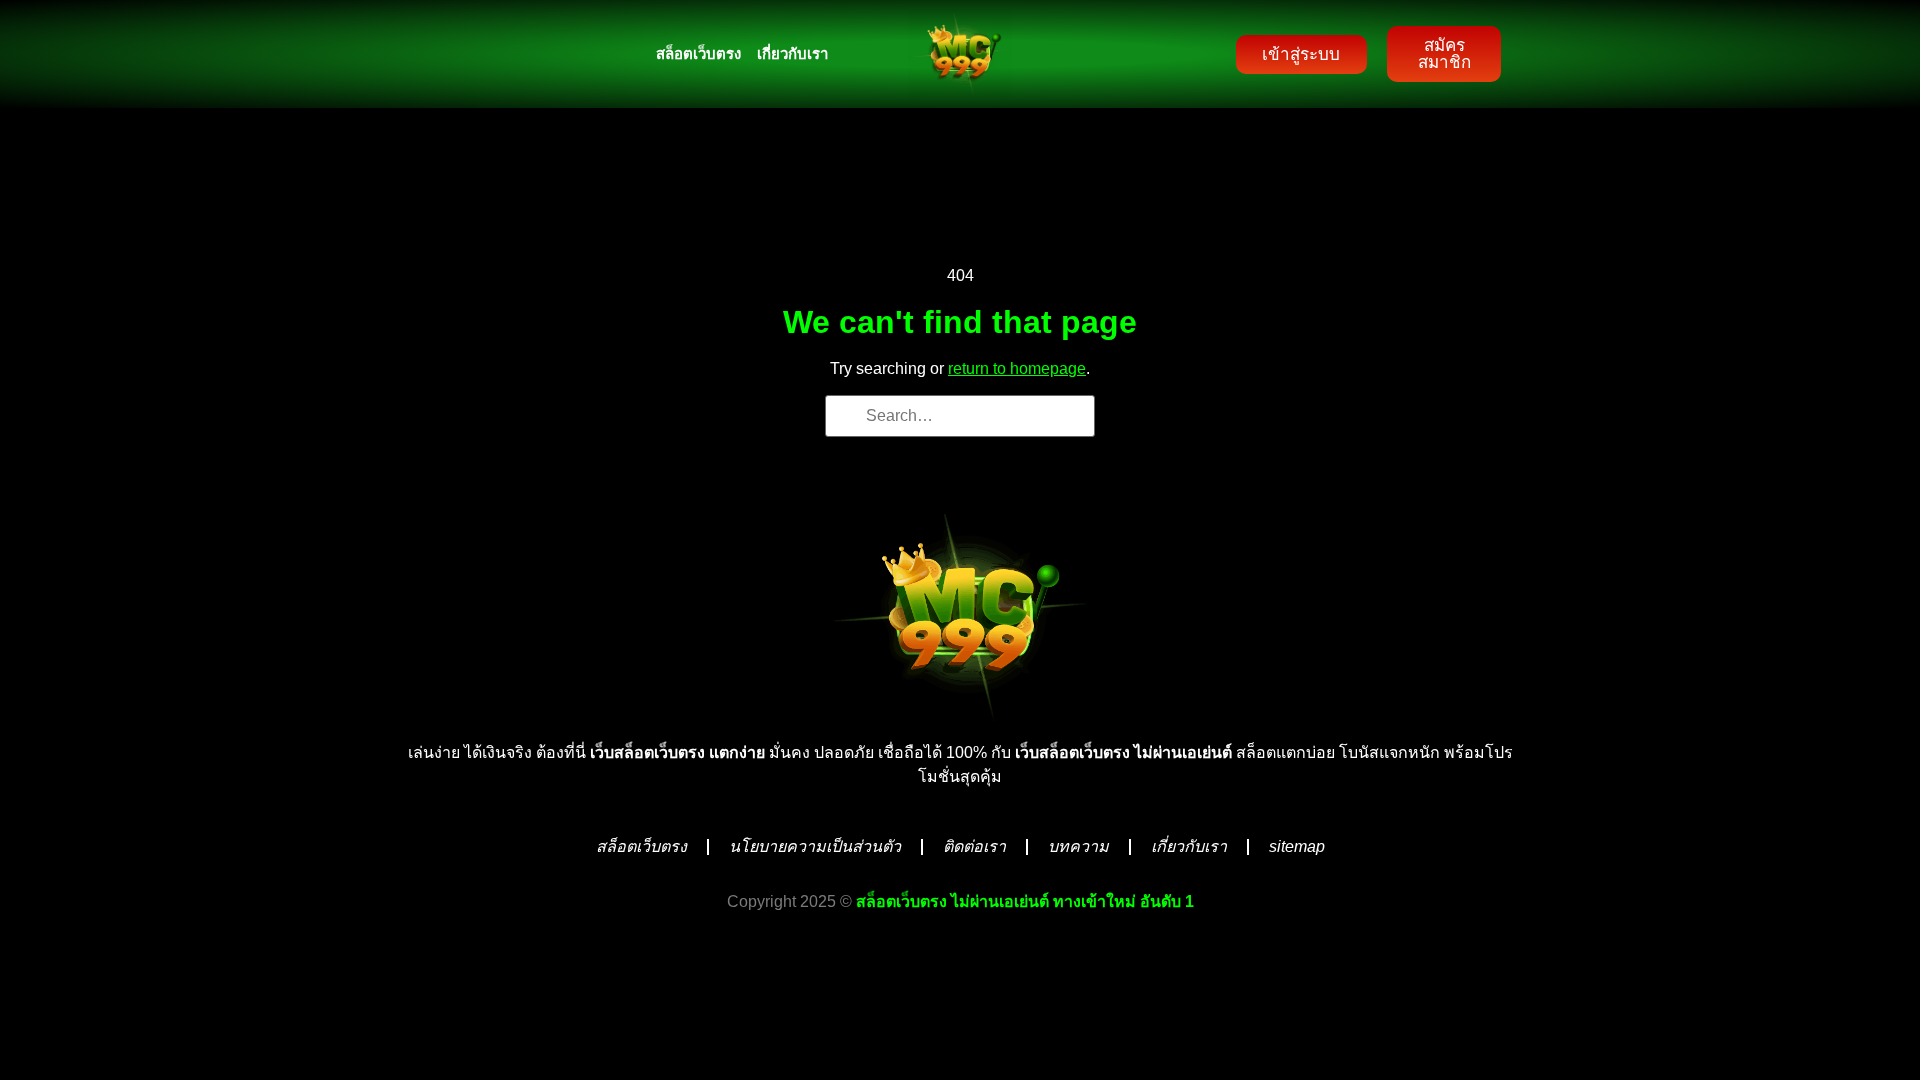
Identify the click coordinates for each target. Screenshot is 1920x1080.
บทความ (1078, 846)
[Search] (847, 418)
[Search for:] (960, 416)
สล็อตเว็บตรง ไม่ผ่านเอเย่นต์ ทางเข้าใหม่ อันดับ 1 (1025, 901)
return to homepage (1017, 368)
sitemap (1297, 846)
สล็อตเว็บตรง (698, 53)
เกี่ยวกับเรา (792, 53)
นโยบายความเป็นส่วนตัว (815, 846)
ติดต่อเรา (974, 846)
